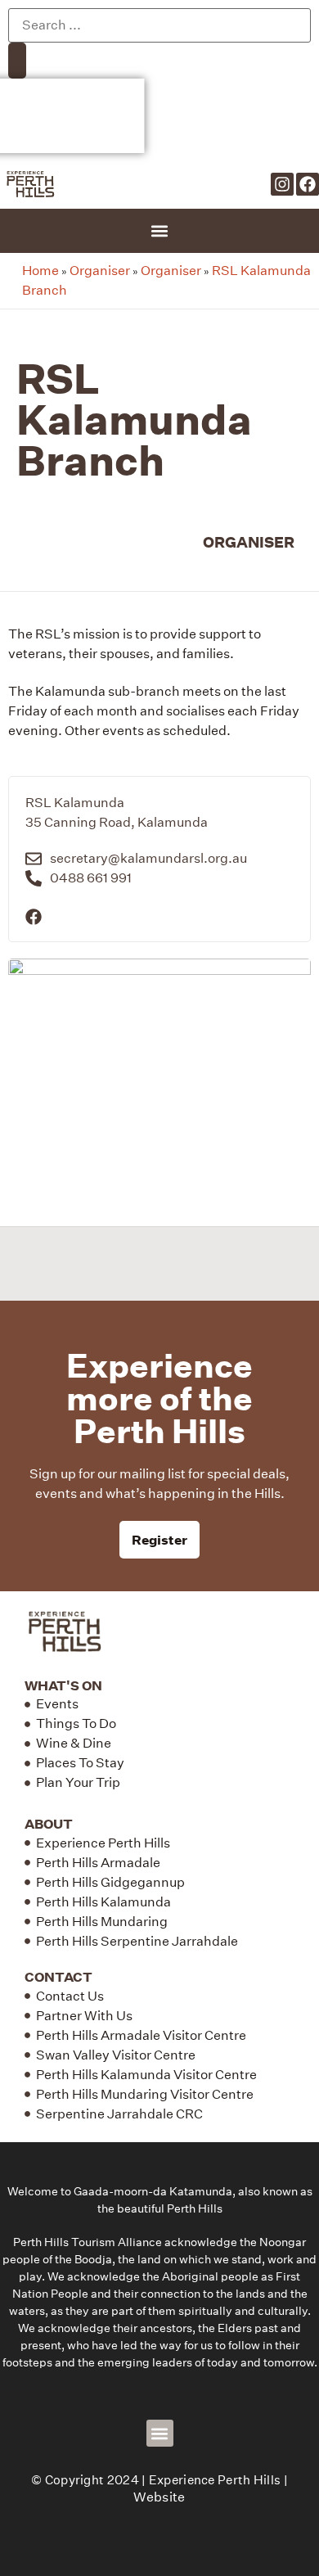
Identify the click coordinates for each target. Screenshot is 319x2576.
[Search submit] (17, 61)
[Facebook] (308, 184)
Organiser (100, 271)
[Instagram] (282, 184)
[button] (160, 231)
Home (40, 271)
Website (159, 2497)
